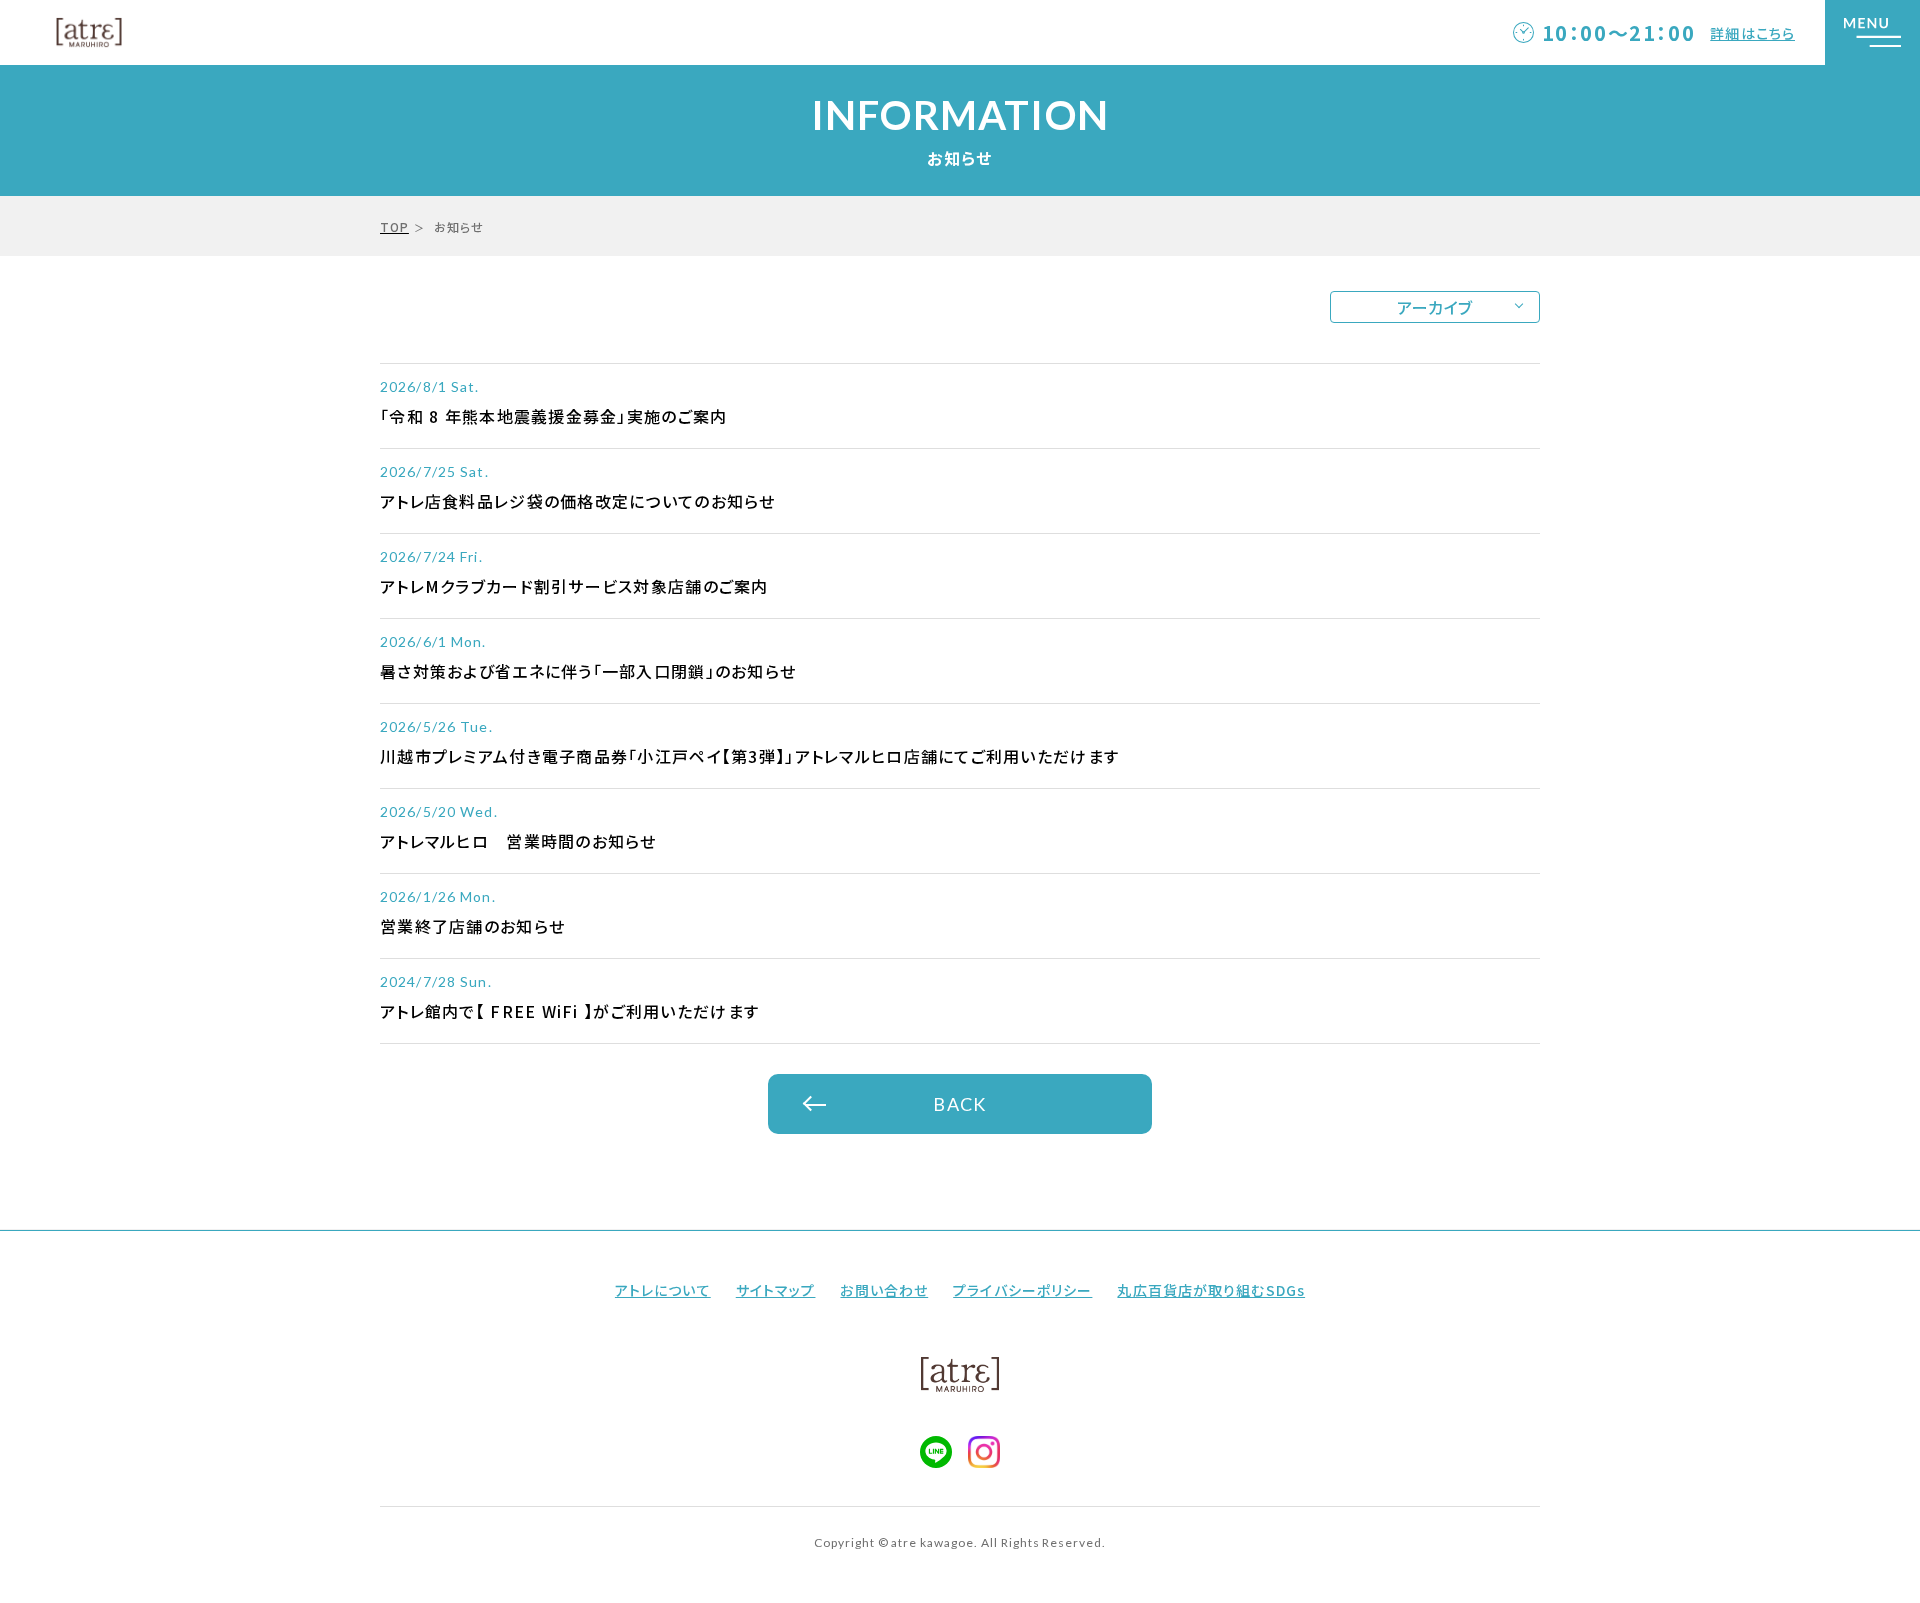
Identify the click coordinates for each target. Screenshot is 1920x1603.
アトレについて (663, 1290)
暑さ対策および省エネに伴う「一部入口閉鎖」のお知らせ (588, 671)
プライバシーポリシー (1022, 1290)
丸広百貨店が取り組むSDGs (1211, 1290)
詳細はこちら (1752, 33)
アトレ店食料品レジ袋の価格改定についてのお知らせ (578, 501)
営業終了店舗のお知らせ (472, 926)
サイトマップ (776, 1290)
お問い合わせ (884, 1290)
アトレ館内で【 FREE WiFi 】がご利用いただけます (569, 1011)
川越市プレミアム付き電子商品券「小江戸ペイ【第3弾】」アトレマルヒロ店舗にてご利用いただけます (749, 756)
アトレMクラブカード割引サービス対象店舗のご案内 (574, 586)
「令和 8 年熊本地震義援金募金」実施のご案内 (553, 416)
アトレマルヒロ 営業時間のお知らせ (518, 841)
